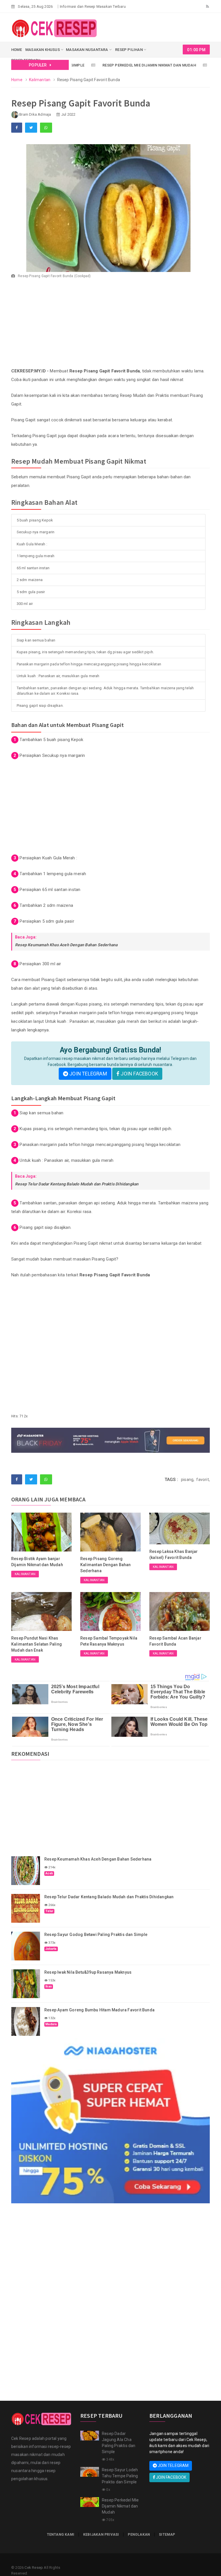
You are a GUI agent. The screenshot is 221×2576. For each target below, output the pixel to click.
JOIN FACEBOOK (139, 1074)
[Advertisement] (110, 326)
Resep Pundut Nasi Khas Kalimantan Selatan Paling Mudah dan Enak (37, 1644)
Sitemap (167, 2535)
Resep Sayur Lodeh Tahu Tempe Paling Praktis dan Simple (120, 2476)
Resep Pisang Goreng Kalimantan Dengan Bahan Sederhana (106, 1565)
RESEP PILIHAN (129, 50)
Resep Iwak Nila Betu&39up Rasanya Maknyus (88, 1972)
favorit (202, 1480)
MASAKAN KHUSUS (43, 50)
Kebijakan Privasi (101, 2535)
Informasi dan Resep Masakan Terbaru (93, 6)
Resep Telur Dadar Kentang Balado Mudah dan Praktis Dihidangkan (77, 1184)
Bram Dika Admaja (35, 114)
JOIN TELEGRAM (88, 1074)
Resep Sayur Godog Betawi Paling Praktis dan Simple (96, 1935)
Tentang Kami (61, 2535)
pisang (64, 740)
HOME (17, 50)
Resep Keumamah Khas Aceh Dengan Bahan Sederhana (66, 945)
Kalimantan (40, 80)
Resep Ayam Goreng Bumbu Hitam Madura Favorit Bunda (99, 2010)
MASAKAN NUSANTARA (87, 50)
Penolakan (139, 2535)
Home (17, 80)
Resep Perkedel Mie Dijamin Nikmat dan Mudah (119, 65)
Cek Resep (34, 2568)
